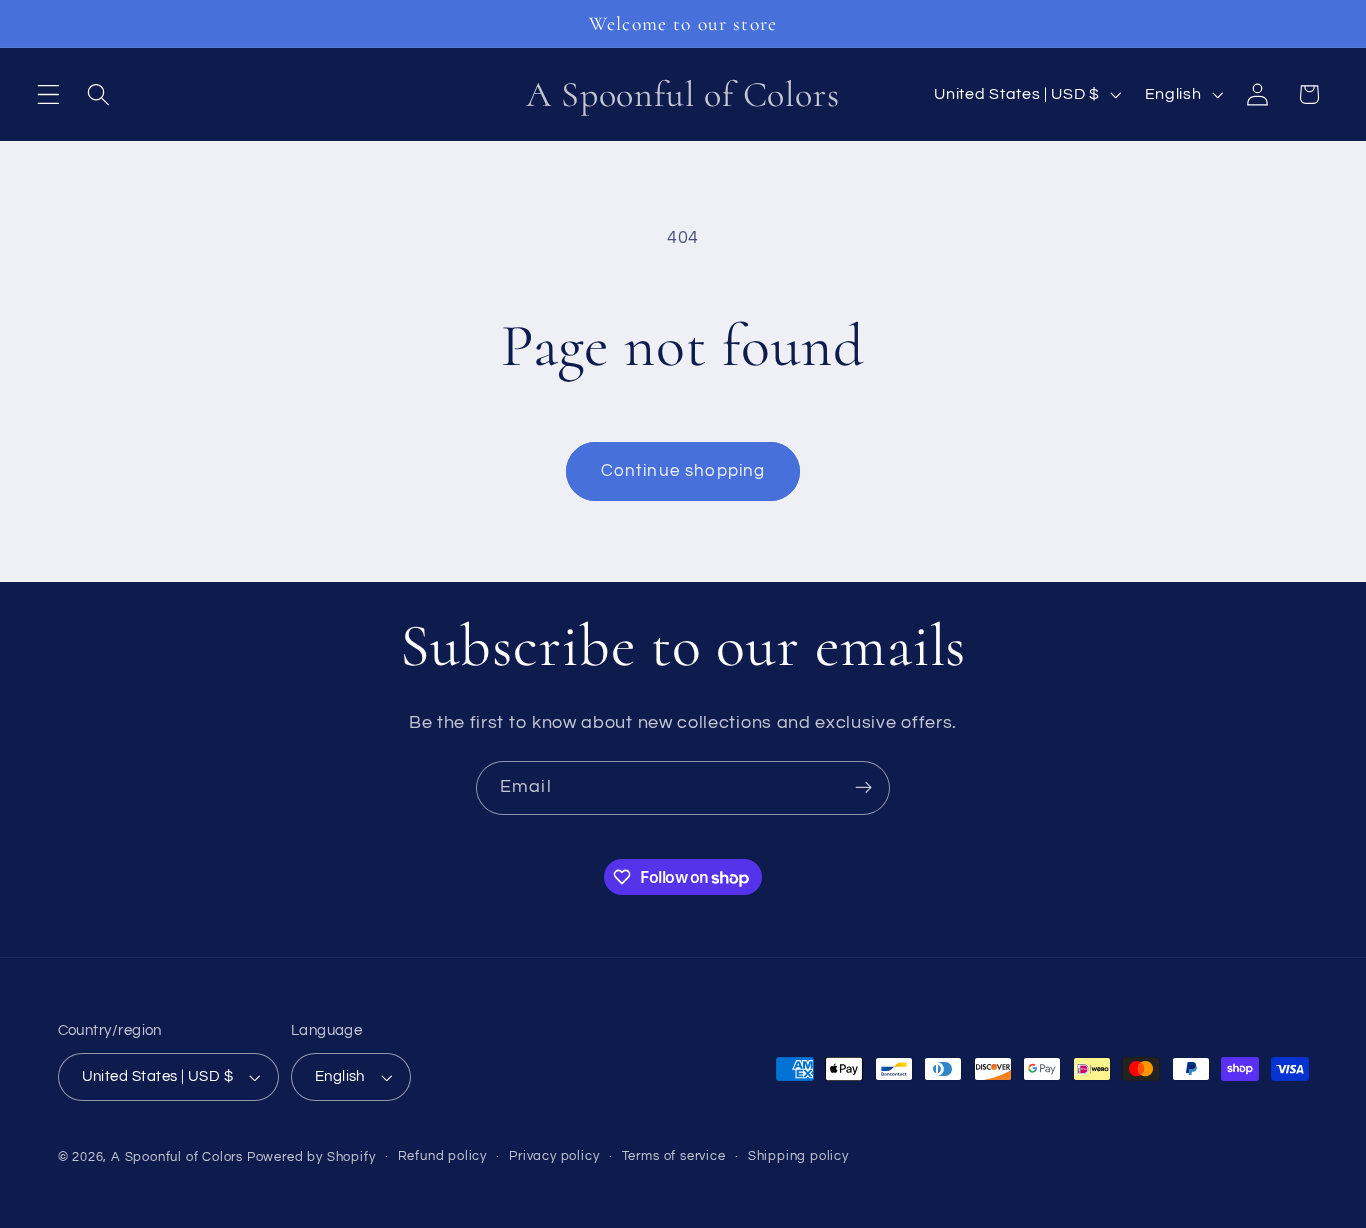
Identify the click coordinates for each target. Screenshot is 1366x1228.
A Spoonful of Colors (177, 1157)
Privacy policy (554, 1156)
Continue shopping (683, 471)
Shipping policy (798, 1156)
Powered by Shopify (311, 1157)
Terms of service (674, 1156)
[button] (48, 94)
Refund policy (442, 1156)
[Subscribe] (863, 788)
